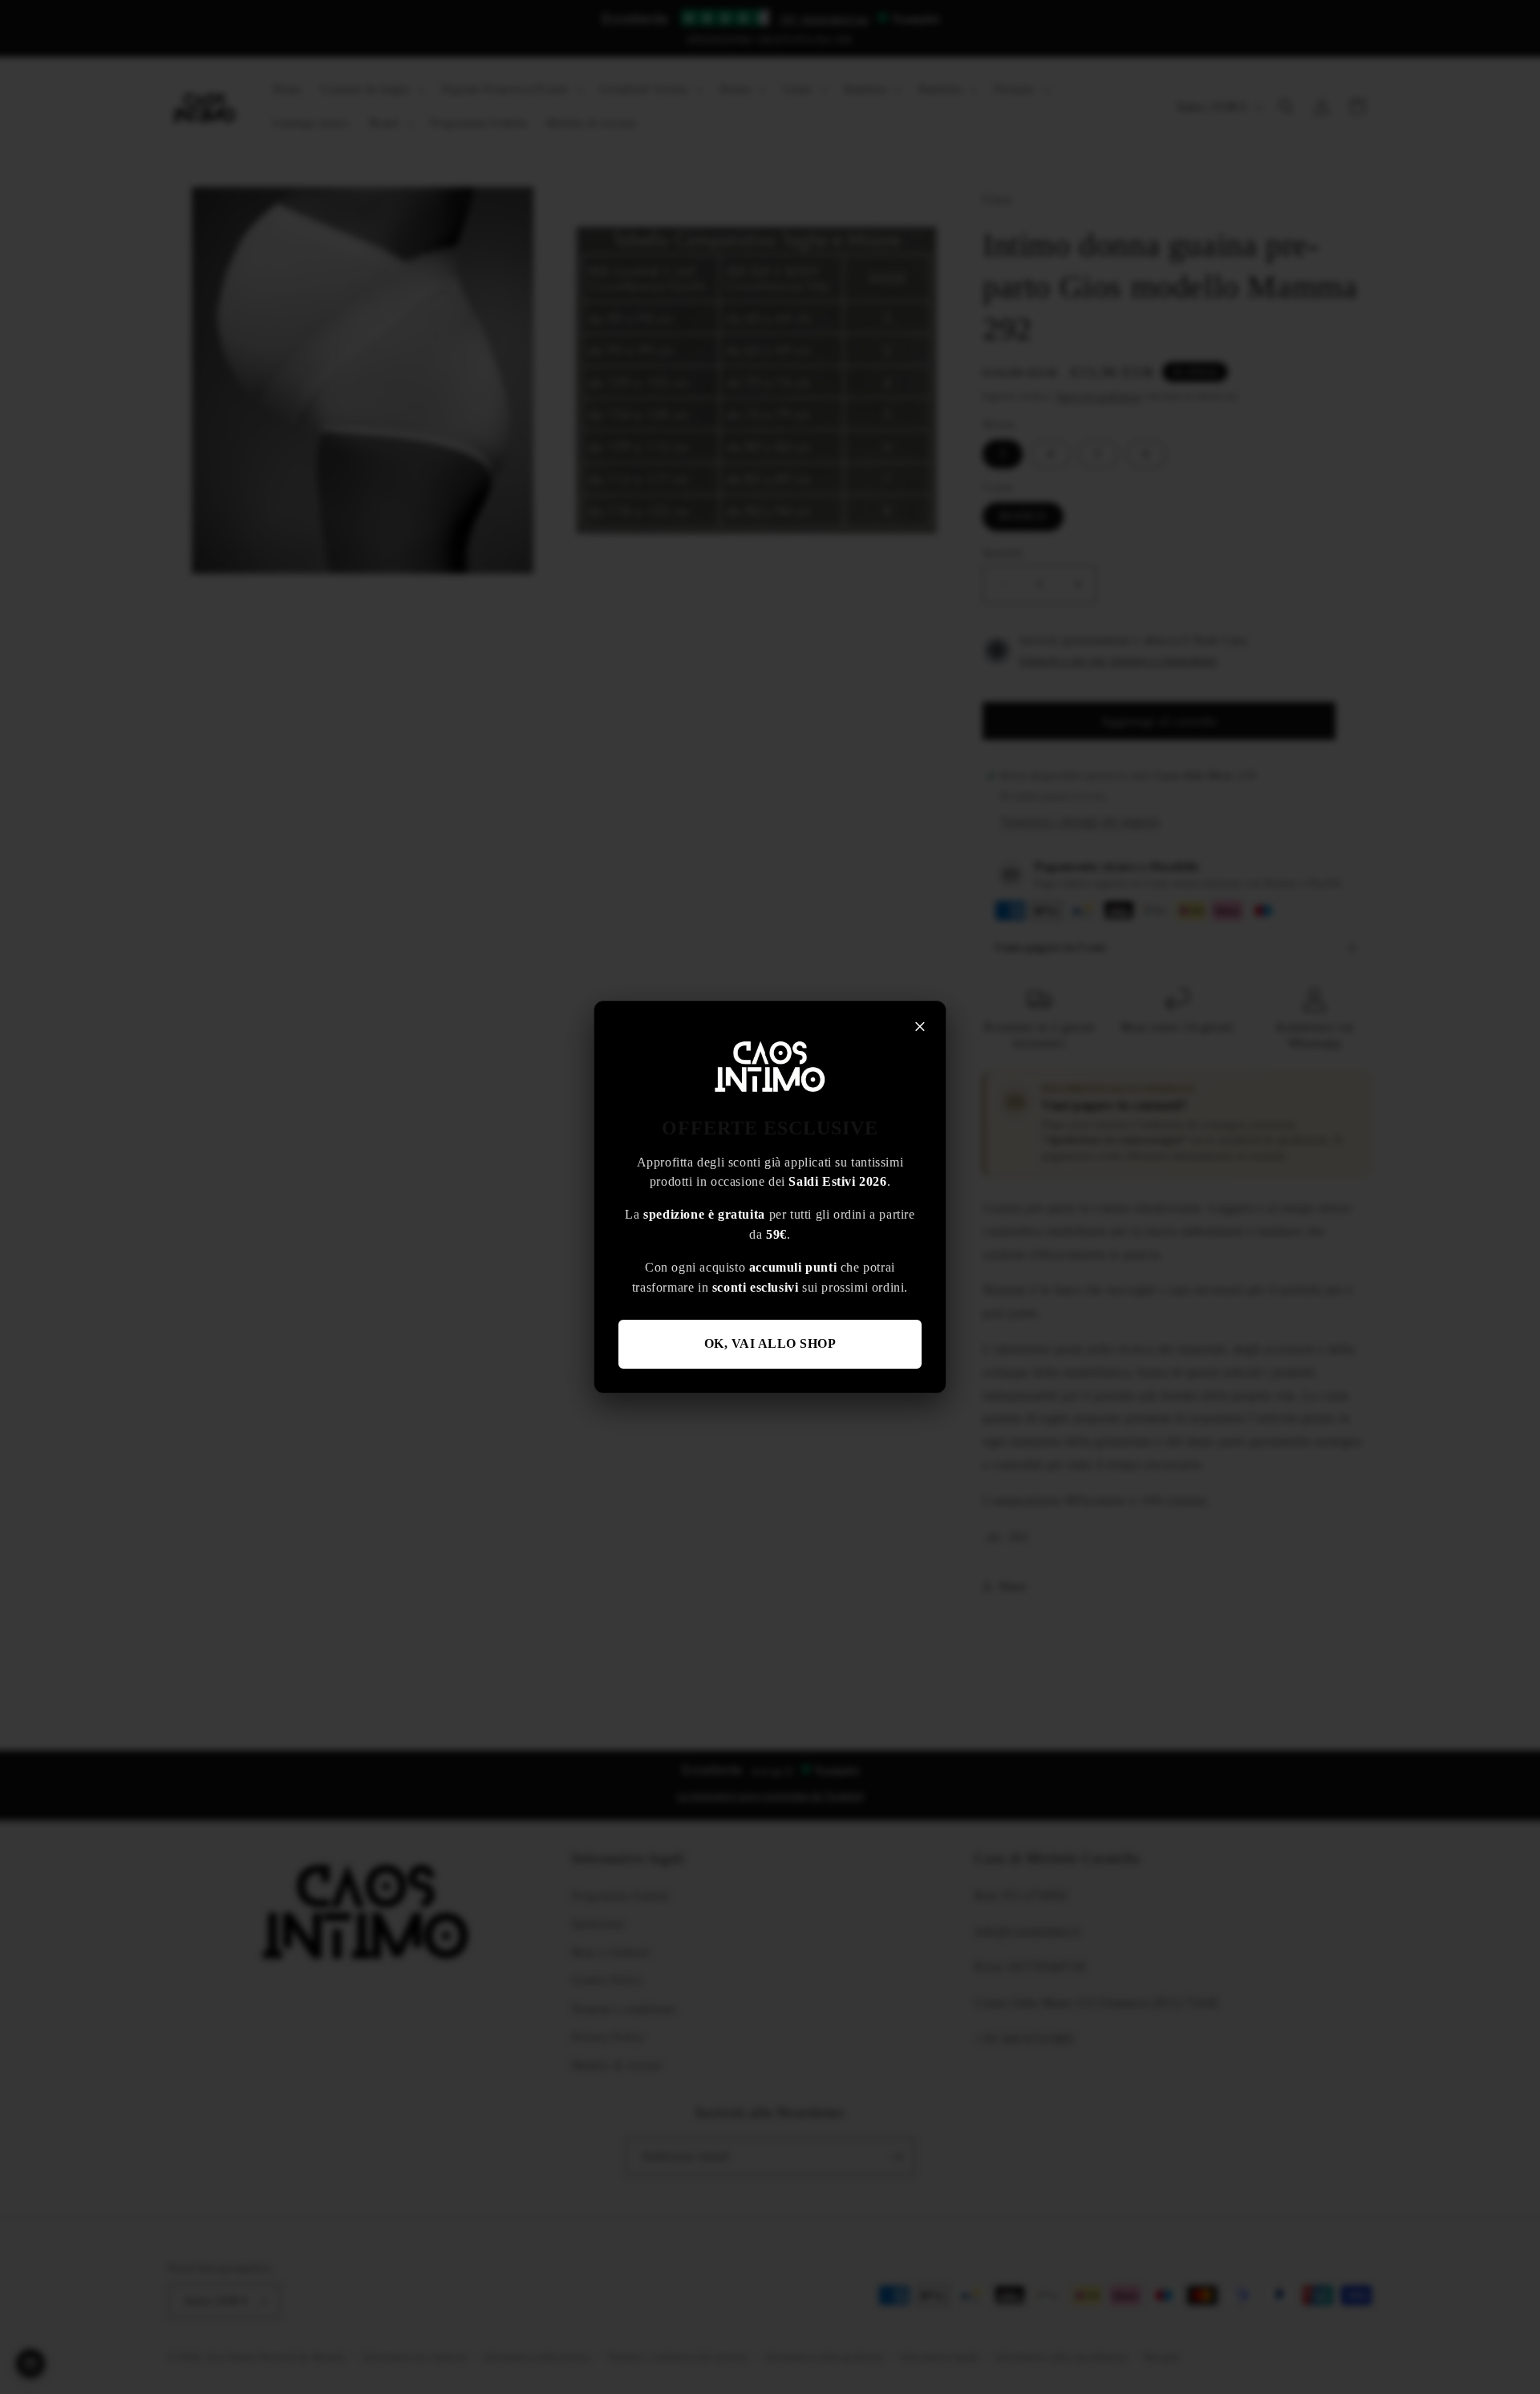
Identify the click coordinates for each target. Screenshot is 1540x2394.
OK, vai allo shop (770, 1343)
